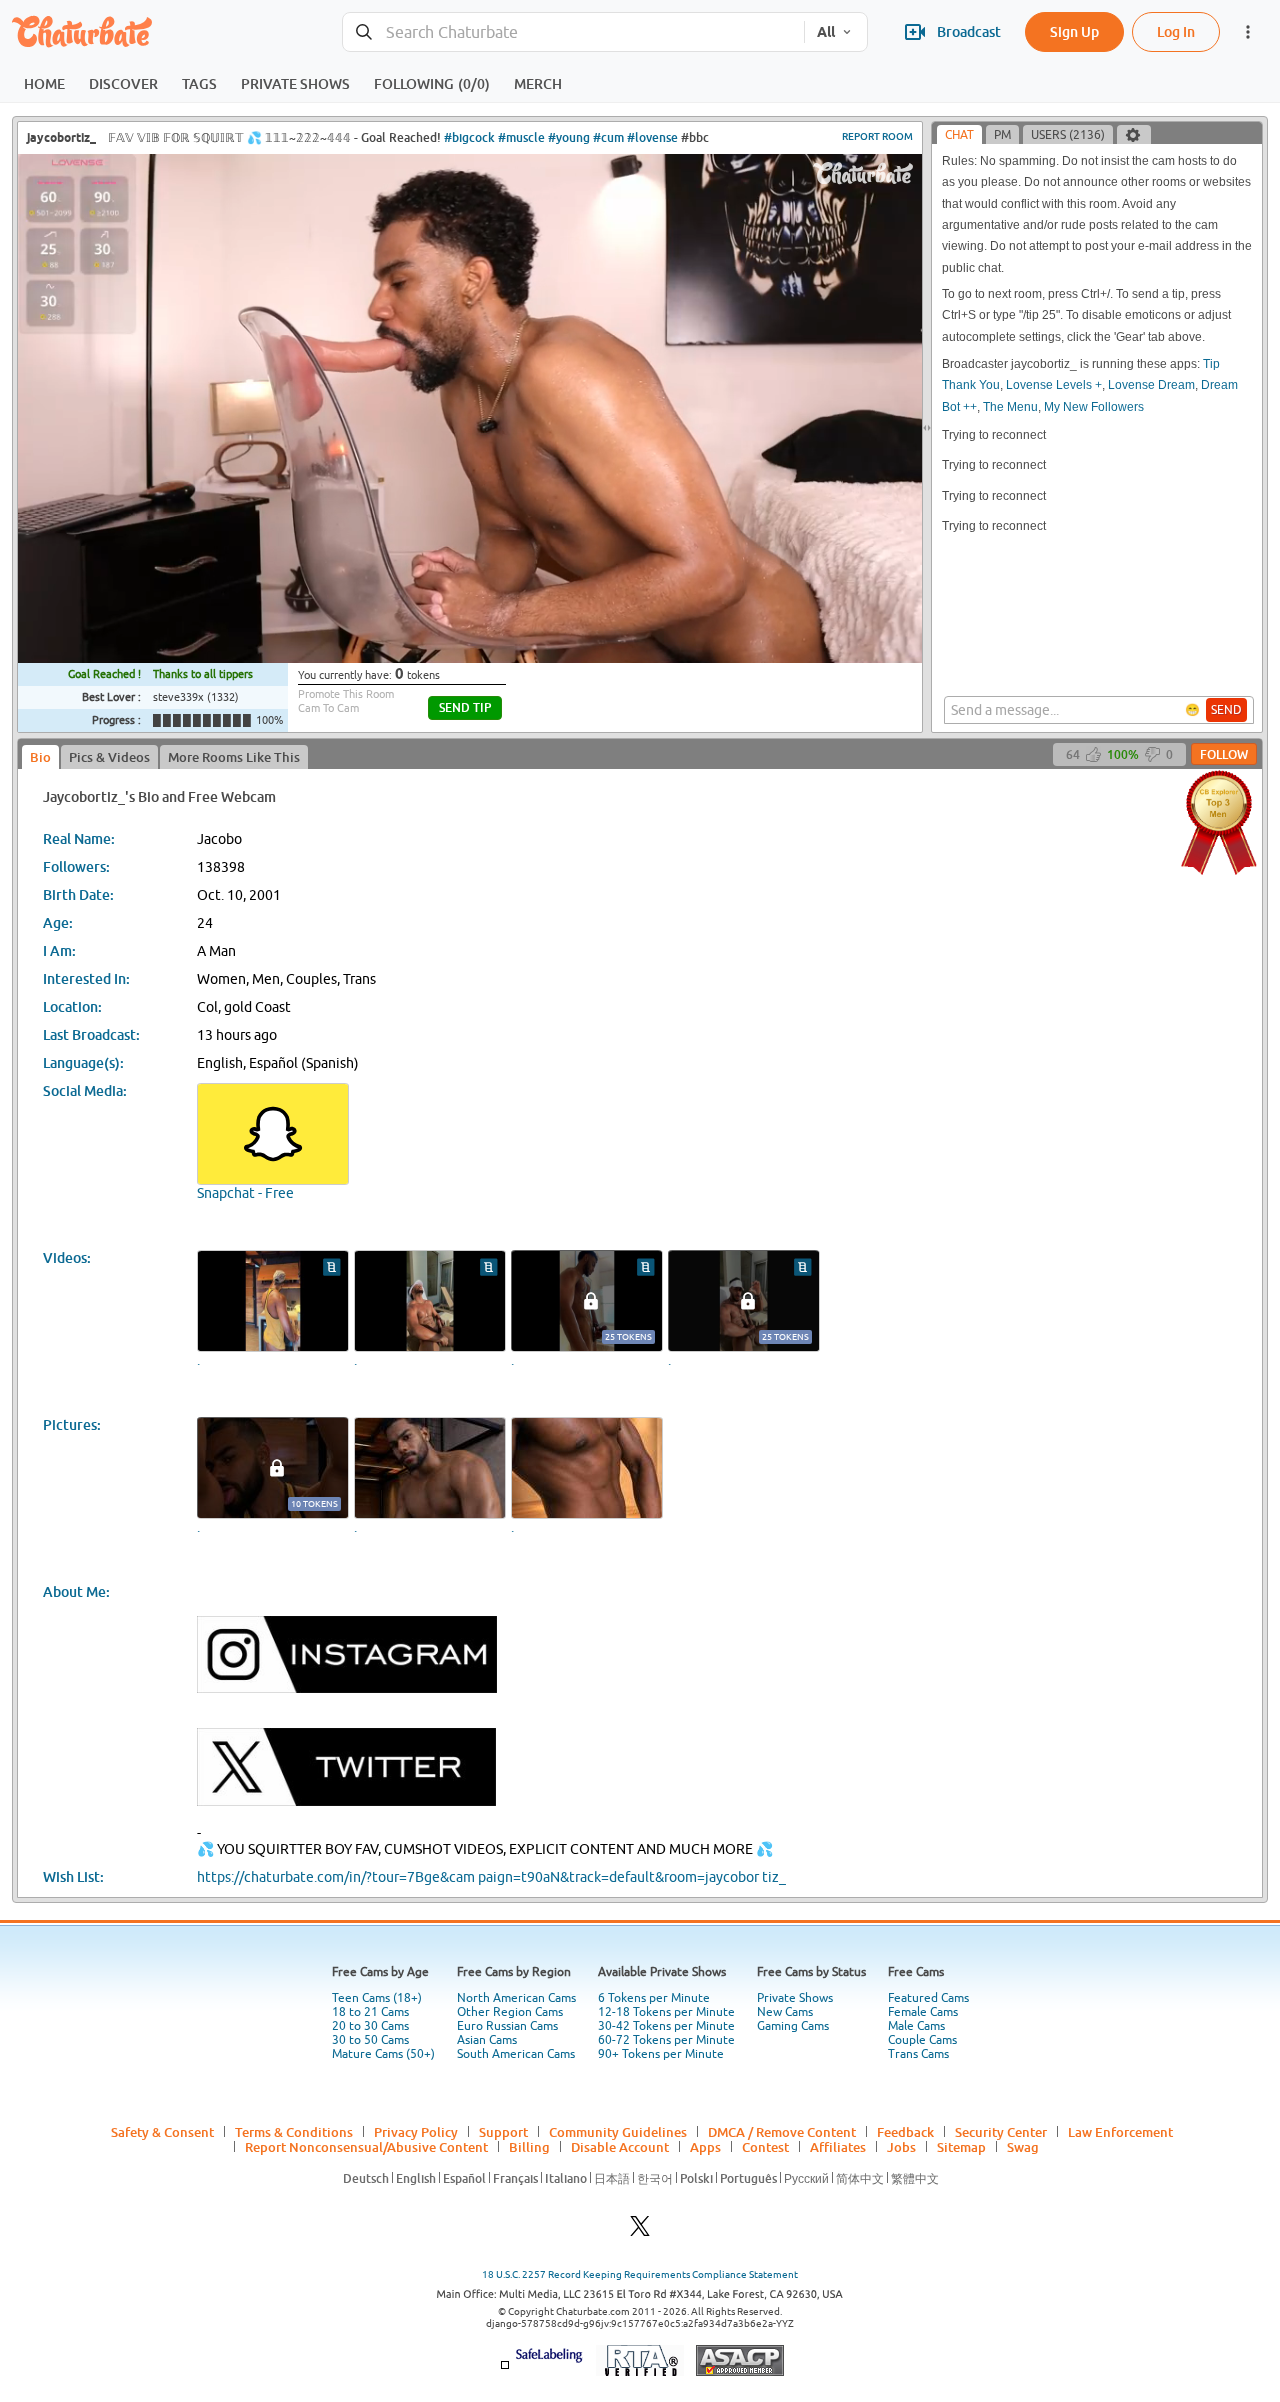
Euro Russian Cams (507, 2026)
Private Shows (795, 1998)
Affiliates (838, 2147)
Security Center (1001, 2132)
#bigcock (469, 137)
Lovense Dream (1151, 385)
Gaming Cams (793, 2026)
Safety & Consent (162, 2132)
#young (569, 137)
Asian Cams (487, 2040)
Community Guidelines (618, 2132)
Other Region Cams (510, 2012)
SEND (1226, 710)
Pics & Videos (109, 757)
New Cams (785, 2012)
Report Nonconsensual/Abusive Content (366, 2147)
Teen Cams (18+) (377, 1998)
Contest (765, 2147)
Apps (705, 2147)
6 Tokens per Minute (654, 1998)
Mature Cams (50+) (383, 2054)
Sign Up (1074, 31)
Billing (529, 2147)
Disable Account (620, 2147)
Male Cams (916, 2026)
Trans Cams (918, 2054)
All (826, 32)
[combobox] (573, 32)
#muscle (521, 137)
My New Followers (1094, 407)
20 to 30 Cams (370, 2026)
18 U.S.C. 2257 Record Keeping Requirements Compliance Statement (640, 2274)
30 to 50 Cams (370, 2040)
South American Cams (516, 2054)
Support (503, 2132)
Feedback (905, 2132)
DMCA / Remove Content (782, 2132)
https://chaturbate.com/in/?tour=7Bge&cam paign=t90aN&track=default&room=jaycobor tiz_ (491, 1877)
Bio (40, 757)
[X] (640, 2231)
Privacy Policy (416, 2132)
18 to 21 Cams (370, 2012)
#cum (608, 137)
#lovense (652, 137)
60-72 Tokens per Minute (666, 2040)
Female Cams (923, 2012)
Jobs (901, 2147)
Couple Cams (922, 2040)
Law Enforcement (1120, 2132)
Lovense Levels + (1054, 385)
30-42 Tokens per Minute (666, 2026)
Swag (1023, 2147)
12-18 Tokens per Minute (666, 2012)
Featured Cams (928, 1998)
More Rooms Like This (234, 757)
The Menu (1010, 407)
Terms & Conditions (294, 2132)
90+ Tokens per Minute (661, 2054)
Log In (1176, 31)
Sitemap (961, 2147)
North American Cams (516, 1998)
